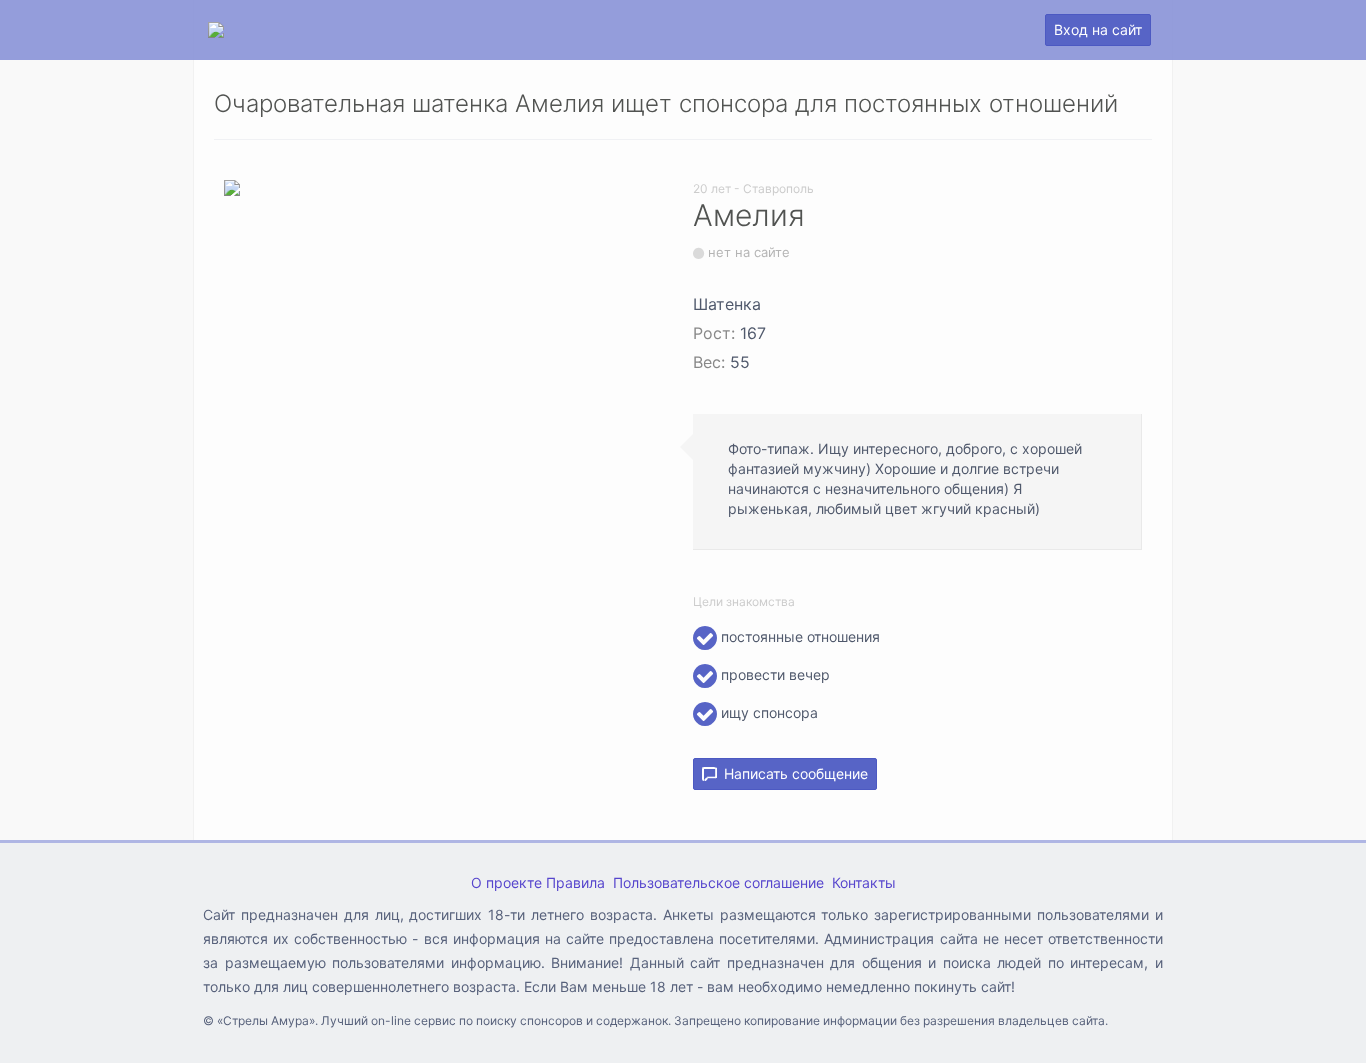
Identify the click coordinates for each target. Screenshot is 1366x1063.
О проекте (506, 882)
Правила (575, 882)
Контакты (864, 882)
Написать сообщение (792, 773)
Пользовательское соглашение (718, 882)
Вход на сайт (1098, 29)
